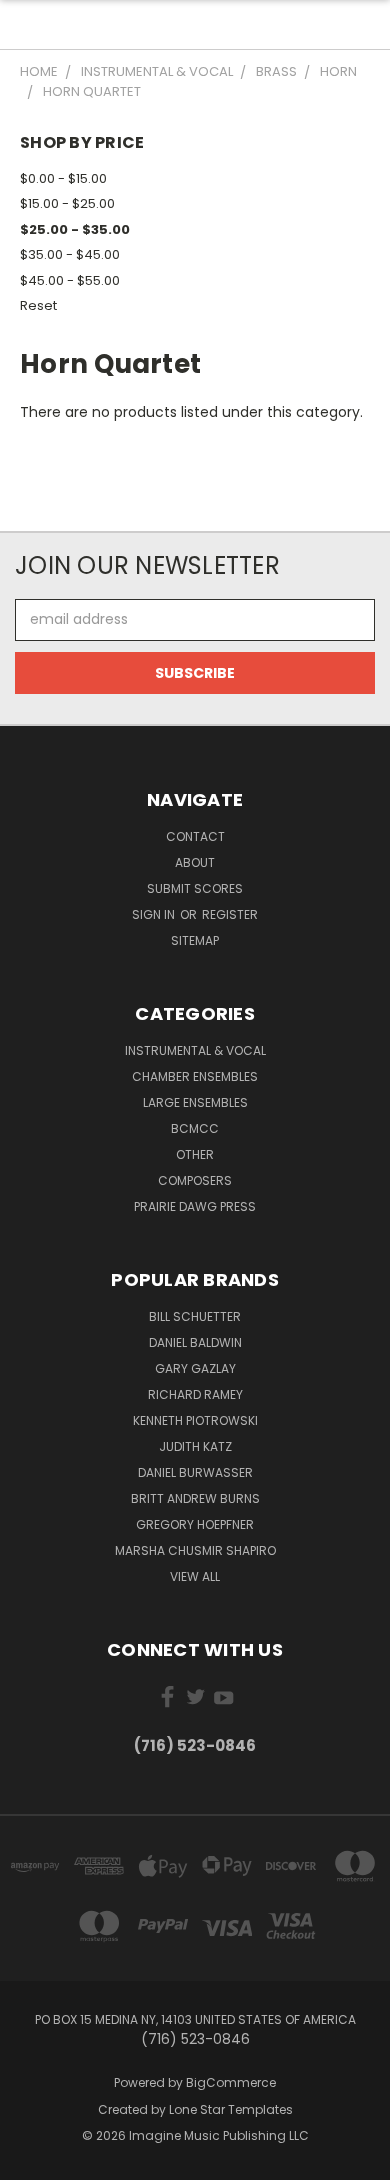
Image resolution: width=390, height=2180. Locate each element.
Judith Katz (195, 1446)
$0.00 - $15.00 (63, 178)
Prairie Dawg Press (195, 1206)
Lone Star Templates (231, 2109)
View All (195, 1576)
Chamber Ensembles (195, 1076)
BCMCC (195, 1128)
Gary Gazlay (195, 1368)
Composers (195, 1180)
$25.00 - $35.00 (75, 229)
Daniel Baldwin (195, 1342)
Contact (195, 836)
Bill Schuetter (195, 1316)
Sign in (155, 914)
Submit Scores (195, 888)
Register (230, 914)
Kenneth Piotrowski (195, 1420)
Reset (38, 305)
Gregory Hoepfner (195, 1524)
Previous (31, 2160)
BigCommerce (231, 2082)
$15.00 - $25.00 (67, 203)
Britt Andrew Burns (195, 1498)
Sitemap (195, 940)
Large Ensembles (195, 1102)
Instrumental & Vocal (195, 1050)
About (195, 862)
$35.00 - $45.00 (70, 254)
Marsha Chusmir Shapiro (195, 1550)
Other (195, 1154)
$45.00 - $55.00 (70, 280)
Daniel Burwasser (195, 1472)
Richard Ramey (195, 1394)
